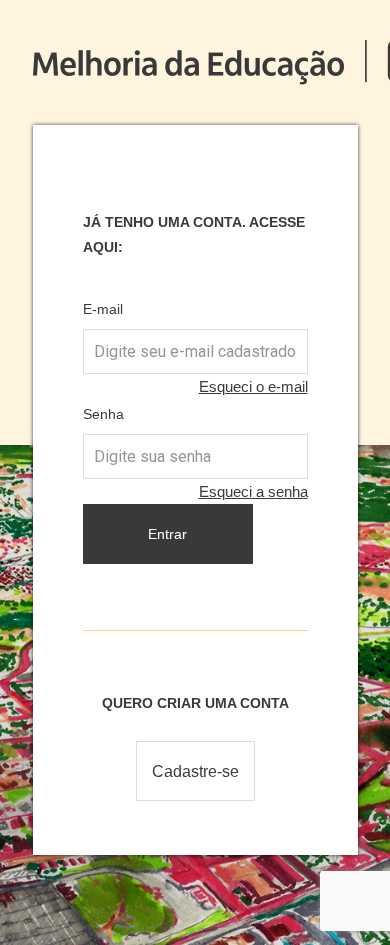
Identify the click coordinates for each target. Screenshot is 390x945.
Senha (103, 414)
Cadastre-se (195, 771)
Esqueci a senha (253, 491)
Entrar (167, 534)
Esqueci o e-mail (253, 386)
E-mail (103, 309)
